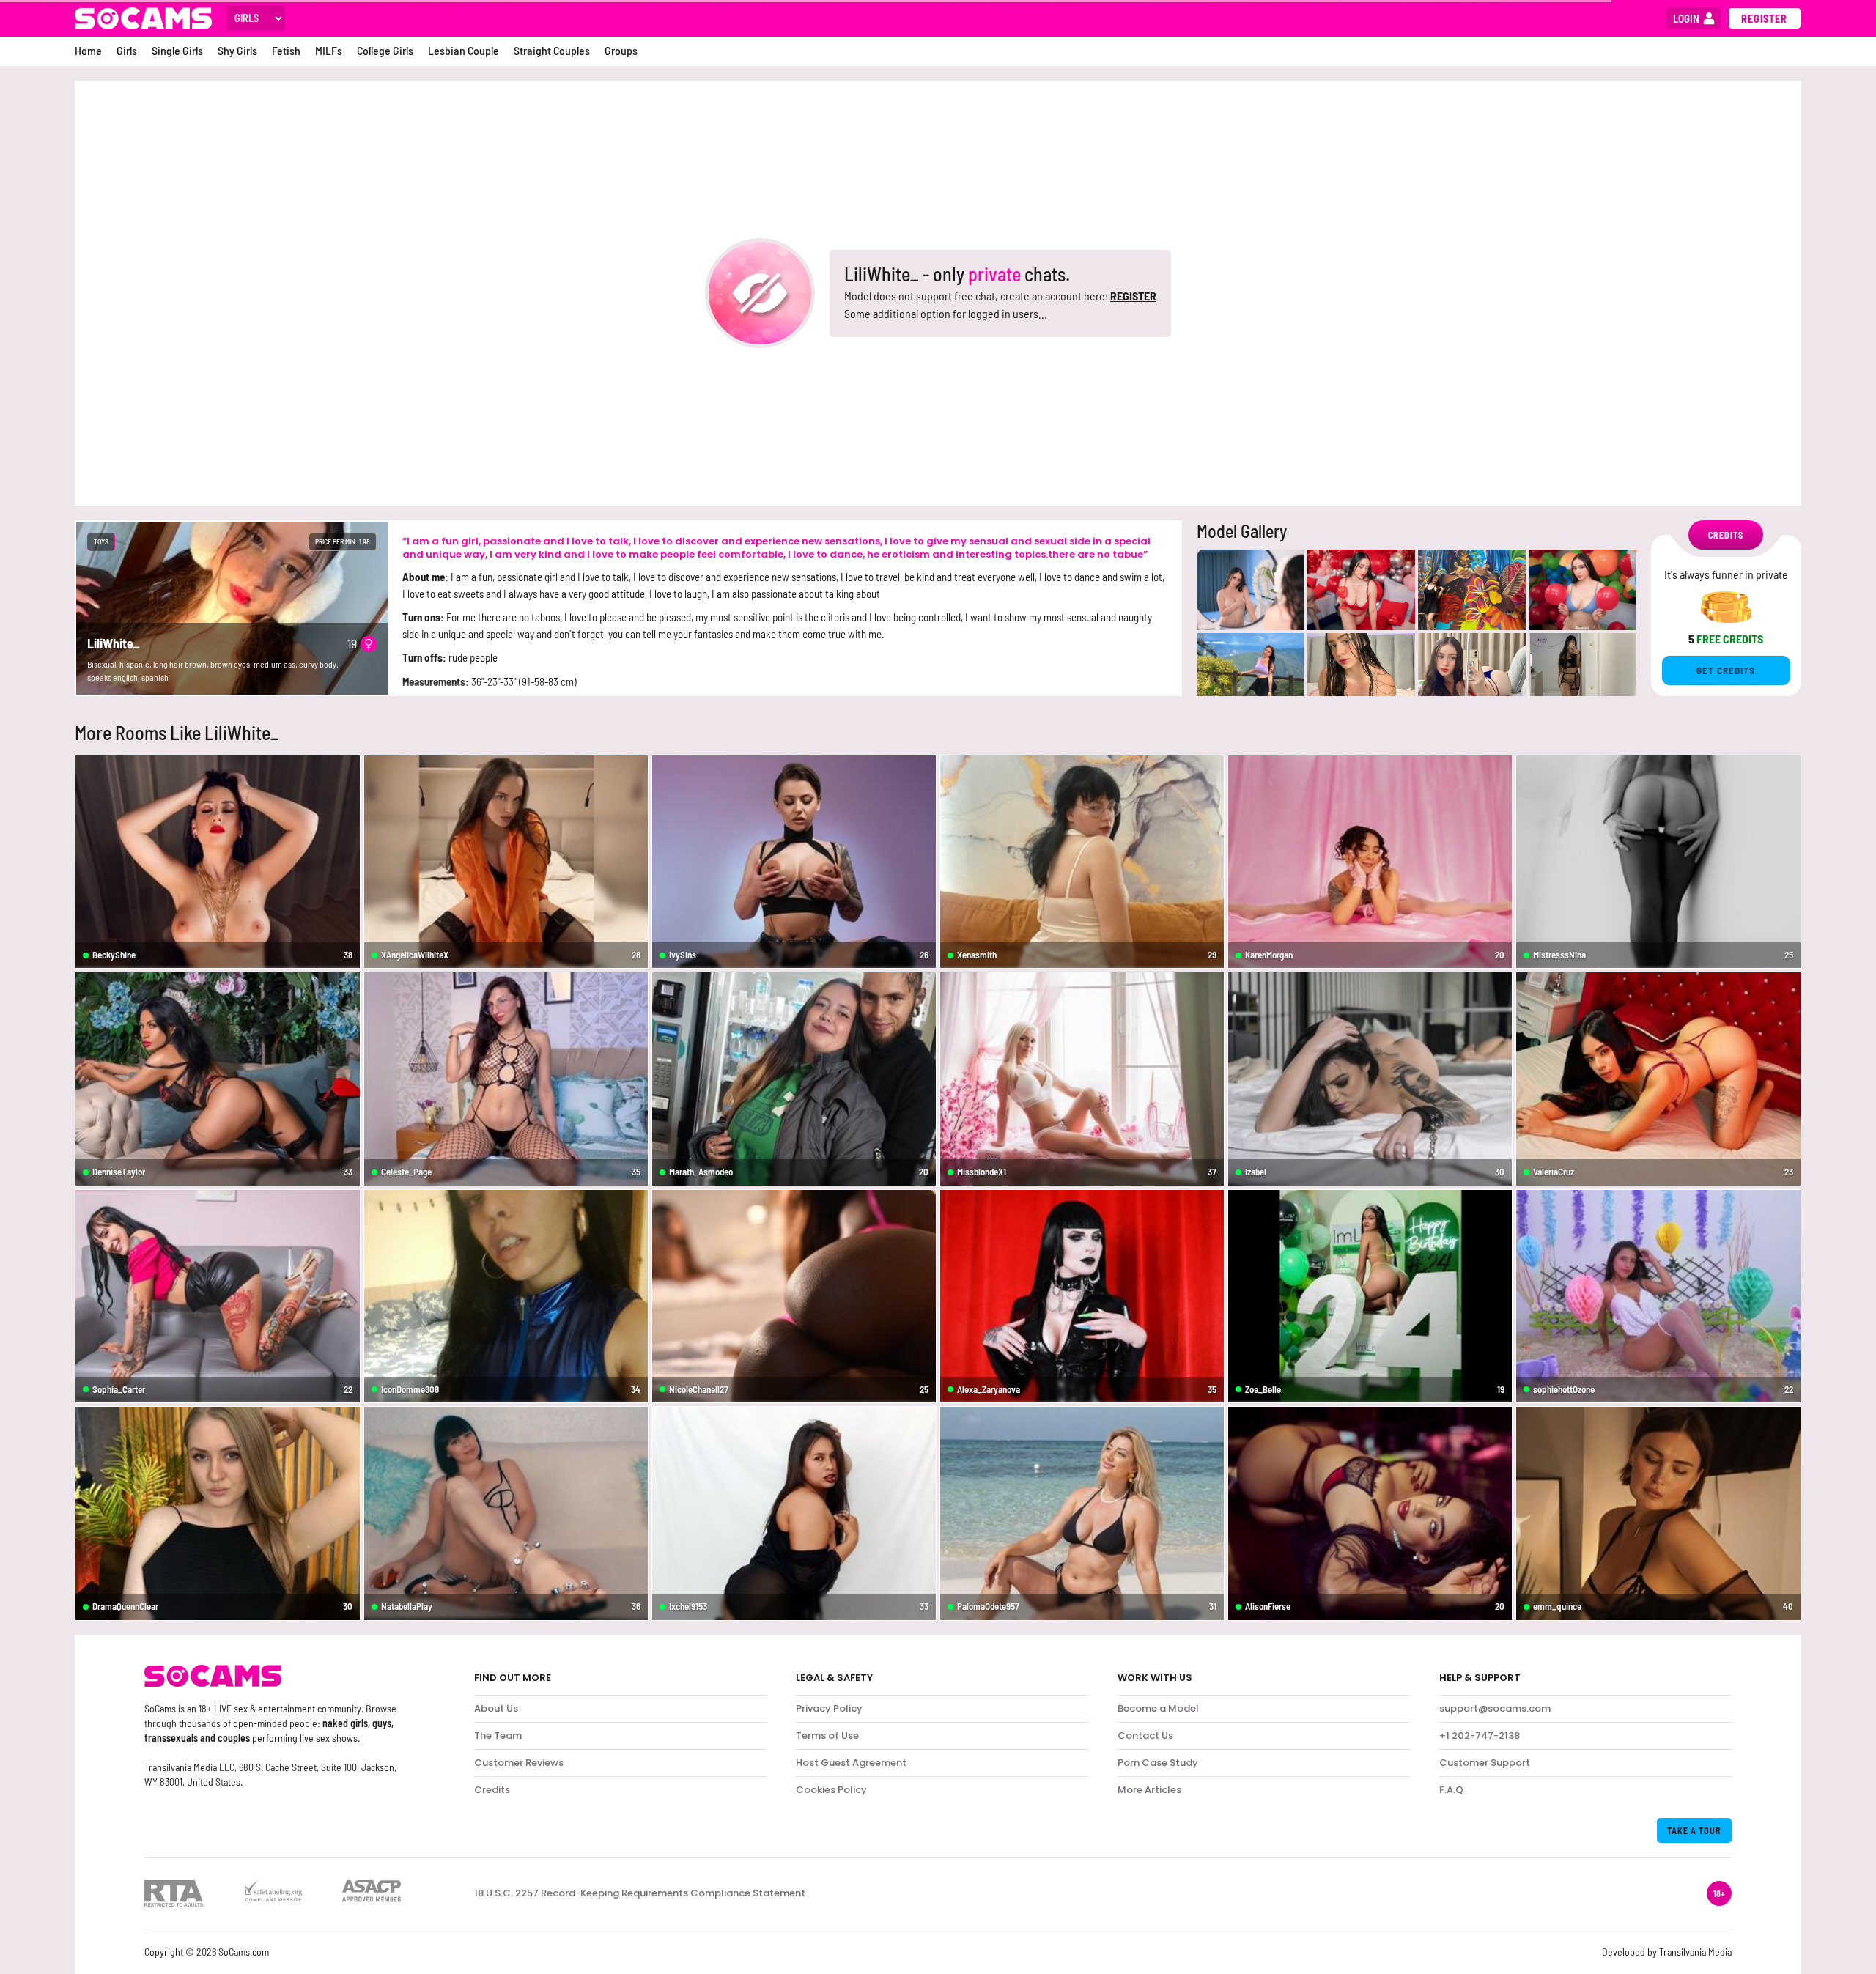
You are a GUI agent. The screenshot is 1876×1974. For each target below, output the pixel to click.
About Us (496, 1708)
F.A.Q (1451, 1790)
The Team (498, 1735)
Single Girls (177, 50)
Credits (492, 1790)
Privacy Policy (829, 1708)
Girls (127, 50)
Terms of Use (827, 1735)
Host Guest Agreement (851, 1763)
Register (1764, 19)
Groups (621, 50)
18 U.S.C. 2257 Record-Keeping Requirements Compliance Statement (640, 1893)
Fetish (286, 50)
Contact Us (1145, 1735)
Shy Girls (237, 50)
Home (88, 50)
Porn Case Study (1158, 1763)
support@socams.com (1495, 1708)
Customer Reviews (519, 1763)
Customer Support (1485, 1763)
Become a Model (1158, 1708)
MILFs (329, 50)
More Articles (1149, 1790)
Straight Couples (552, 50)
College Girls (385, 50)
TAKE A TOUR (1694, 1830)
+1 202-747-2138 (1480, 1735)
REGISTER (1133, 296)
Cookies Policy (831, 1790)
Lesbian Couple (464, 50)
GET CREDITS (1726, 670)
